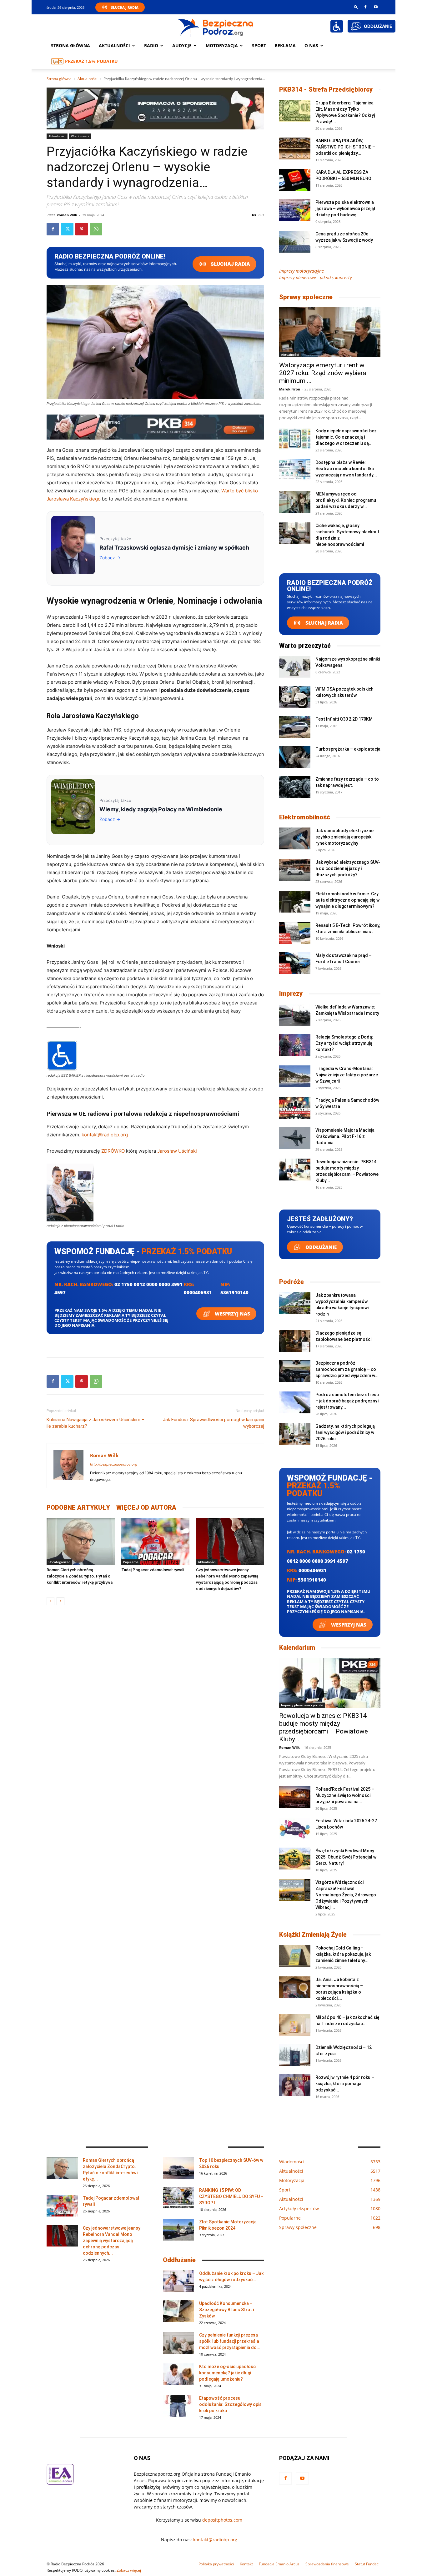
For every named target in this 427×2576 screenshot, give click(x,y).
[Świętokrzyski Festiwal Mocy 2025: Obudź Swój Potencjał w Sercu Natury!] (295, 1859)
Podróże (291, 1282)
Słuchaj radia (230, 264)
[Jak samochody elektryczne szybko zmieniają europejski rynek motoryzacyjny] (295, 838)
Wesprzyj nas (232, 1314)
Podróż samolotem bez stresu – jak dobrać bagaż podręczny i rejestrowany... (347, 1401)
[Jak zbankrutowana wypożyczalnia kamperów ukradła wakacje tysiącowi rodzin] (295, 1303)
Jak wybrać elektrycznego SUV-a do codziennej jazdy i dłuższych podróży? (348, 868)
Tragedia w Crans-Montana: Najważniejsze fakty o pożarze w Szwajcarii (347, 1075)
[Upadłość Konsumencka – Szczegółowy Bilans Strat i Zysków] (178, 2311)
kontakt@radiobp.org (105, 1135)
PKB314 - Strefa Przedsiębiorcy (326, 89)
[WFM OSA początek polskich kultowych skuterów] (295, 697)
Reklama (285, 45)
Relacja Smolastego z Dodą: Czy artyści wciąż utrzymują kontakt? (344, 1043)
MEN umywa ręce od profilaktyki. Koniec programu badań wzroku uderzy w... (346, 500)
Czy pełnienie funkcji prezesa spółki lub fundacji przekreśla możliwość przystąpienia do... (230, 2341)
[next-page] (60, 1601)
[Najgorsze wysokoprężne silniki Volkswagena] (295, 667)
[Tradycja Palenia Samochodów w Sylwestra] (295, 1108)
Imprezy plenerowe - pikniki (302, 1705)
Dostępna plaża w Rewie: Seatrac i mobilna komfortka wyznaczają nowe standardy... (346, 469)
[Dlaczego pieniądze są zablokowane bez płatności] (295, 1341)
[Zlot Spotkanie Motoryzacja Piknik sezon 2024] (178, 2230)
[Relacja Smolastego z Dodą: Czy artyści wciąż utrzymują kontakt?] (295, 1045)
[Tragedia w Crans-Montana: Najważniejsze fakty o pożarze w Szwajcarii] (295, 1076)
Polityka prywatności (216, 2564)
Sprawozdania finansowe (327, 2564)
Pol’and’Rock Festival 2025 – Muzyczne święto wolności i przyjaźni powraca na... (345, 1795)
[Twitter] (67, 229)
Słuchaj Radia (125, 7)
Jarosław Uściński (177, 1151)
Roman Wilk (67, 215)
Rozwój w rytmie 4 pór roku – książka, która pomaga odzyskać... (345, 2084)
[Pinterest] (82, 229)
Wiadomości (80, 136)
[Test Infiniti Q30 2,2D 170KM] (295, 727)
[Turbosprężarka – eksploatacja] (295, 757)
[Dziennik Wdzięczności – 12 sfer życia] (295, 2055)
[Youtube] (376, 7)
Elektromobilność (305, 817)
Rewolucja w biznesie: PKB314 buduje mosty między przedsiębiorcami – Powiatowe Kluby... (324, 1727)
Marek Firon (290, 389)
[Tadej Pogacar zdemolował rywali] (155, 1541)
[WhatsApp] (96, 229)
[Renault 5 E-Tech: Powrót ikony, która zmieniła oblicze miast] (295, 933)
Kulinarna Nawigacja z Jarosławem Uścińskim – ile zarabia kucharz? (95, 1423)
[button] (356, 7)
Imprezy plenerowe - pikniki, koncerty (315, 277)
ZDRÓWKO (113, 1151)
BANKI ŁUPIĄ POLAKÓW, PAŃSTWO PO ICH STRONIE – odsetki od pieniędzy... (345, 147)
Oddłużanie (320, 1247)
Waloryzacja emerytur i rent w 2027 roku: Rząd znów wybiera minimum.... (323, 373)
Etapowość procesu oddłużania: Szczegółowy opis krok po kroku (230, 2404)
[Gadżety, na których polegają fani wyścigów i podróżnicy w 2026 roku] (295, 1434)
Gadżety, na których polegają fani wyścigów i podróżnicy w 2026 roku (345, 1432)
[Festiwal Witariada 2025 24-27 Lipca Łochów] (295, 1829)
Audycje (182, 45)
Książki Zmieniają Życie (313, 1935)
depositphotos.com (222, 2520)
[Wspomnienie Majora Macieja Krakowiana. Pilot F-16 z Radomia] (295, 1138)
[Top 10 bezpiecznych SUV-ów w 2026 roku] (178, 2168)
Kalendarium (297, 1648)
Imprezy (291, 994)
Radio (151, 45)
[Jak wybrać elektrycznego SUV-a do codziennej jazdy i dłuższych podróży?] (295, 870)
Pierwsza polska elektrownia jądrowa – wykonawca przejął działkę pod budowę (345, 209)
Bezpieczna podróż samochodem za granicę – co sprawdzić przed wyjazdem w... (347, 1369)
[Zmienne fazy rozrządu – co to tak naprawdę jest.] (295, 787)
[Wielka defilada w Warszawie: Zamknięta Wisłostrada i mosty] (295, 1015)
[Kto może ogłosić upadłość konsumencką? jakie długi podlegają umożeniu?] (178, 2374)
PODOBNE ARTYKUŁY (78, 1507)
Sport (259, 45)
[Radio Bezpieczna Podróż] (216, 27)
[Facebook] (365, 7)
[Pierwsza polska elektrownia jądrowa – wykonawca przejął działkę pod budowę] (295, 210)
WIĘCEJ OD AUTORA (146, 1507)
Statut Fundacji (368, 2564)
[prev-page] (50, 1601)
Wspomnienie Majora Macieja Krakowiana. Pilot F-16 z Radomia (345, 1136)
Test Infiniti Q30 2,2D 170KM (344, 719)
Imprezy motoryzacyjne (301, 271)
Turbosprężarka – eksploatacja (348, 749)
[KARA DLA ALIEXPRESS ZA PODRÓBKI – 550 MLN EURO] (295, 180)
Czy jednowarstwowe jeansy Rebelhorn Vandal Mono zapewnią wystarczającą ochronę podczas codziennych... (112, 2241)
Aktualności (114, 45)
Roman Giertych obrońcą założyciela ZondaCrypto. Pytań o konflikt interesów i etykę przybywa (80, 1576)
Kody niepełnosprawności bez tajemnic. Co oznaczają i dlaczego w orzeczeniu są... (346, 437)
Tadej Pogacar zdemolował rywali (153, 1570)
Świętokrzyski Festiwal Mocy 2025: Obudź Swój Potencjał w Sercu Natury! (346, 1857)
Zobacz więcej (129, 2570)
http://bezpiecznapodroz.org (114, 1464)
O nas (311, 45)
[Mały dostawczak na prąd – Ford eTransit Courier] (295, 963)
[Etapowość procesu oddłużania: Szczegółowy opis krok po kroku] (178, 2406)
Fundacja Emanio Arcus (279, 2564)
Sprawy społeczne (306, 297)
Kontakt (246, 2564)
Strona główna (70, 45)
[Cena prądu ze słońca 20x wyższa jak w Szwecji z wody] (295, 242)
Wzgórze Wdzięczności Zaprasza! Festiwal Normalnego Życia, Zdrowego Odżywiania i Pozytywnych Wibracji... (346, 1895)
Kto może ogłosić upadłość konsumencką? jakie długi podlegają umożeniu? (227, 2373)
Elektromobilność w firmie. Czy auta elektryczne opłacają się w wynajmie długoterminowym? (347, 900)
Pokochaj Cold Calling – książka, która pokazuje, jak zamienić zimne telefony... (343, 1954)
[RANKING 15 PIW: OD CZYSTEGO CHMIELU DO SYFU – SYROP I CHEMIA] (178, 2198)
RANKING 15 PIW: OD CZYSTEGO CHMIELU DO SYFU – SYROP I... (231, 2196)
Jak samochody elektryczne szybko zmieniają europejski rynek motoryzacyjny (344, 837)
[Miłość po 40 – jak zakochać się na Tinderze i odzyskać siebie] (295, 2025)
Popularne (131, 1562)
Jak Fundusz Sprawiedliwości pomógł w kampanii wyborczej (213, 1423)
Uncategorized (59, 1562)
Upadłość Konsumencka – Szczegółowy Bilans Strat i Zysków (226, 2310)
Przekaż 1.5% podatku (91, 61)
